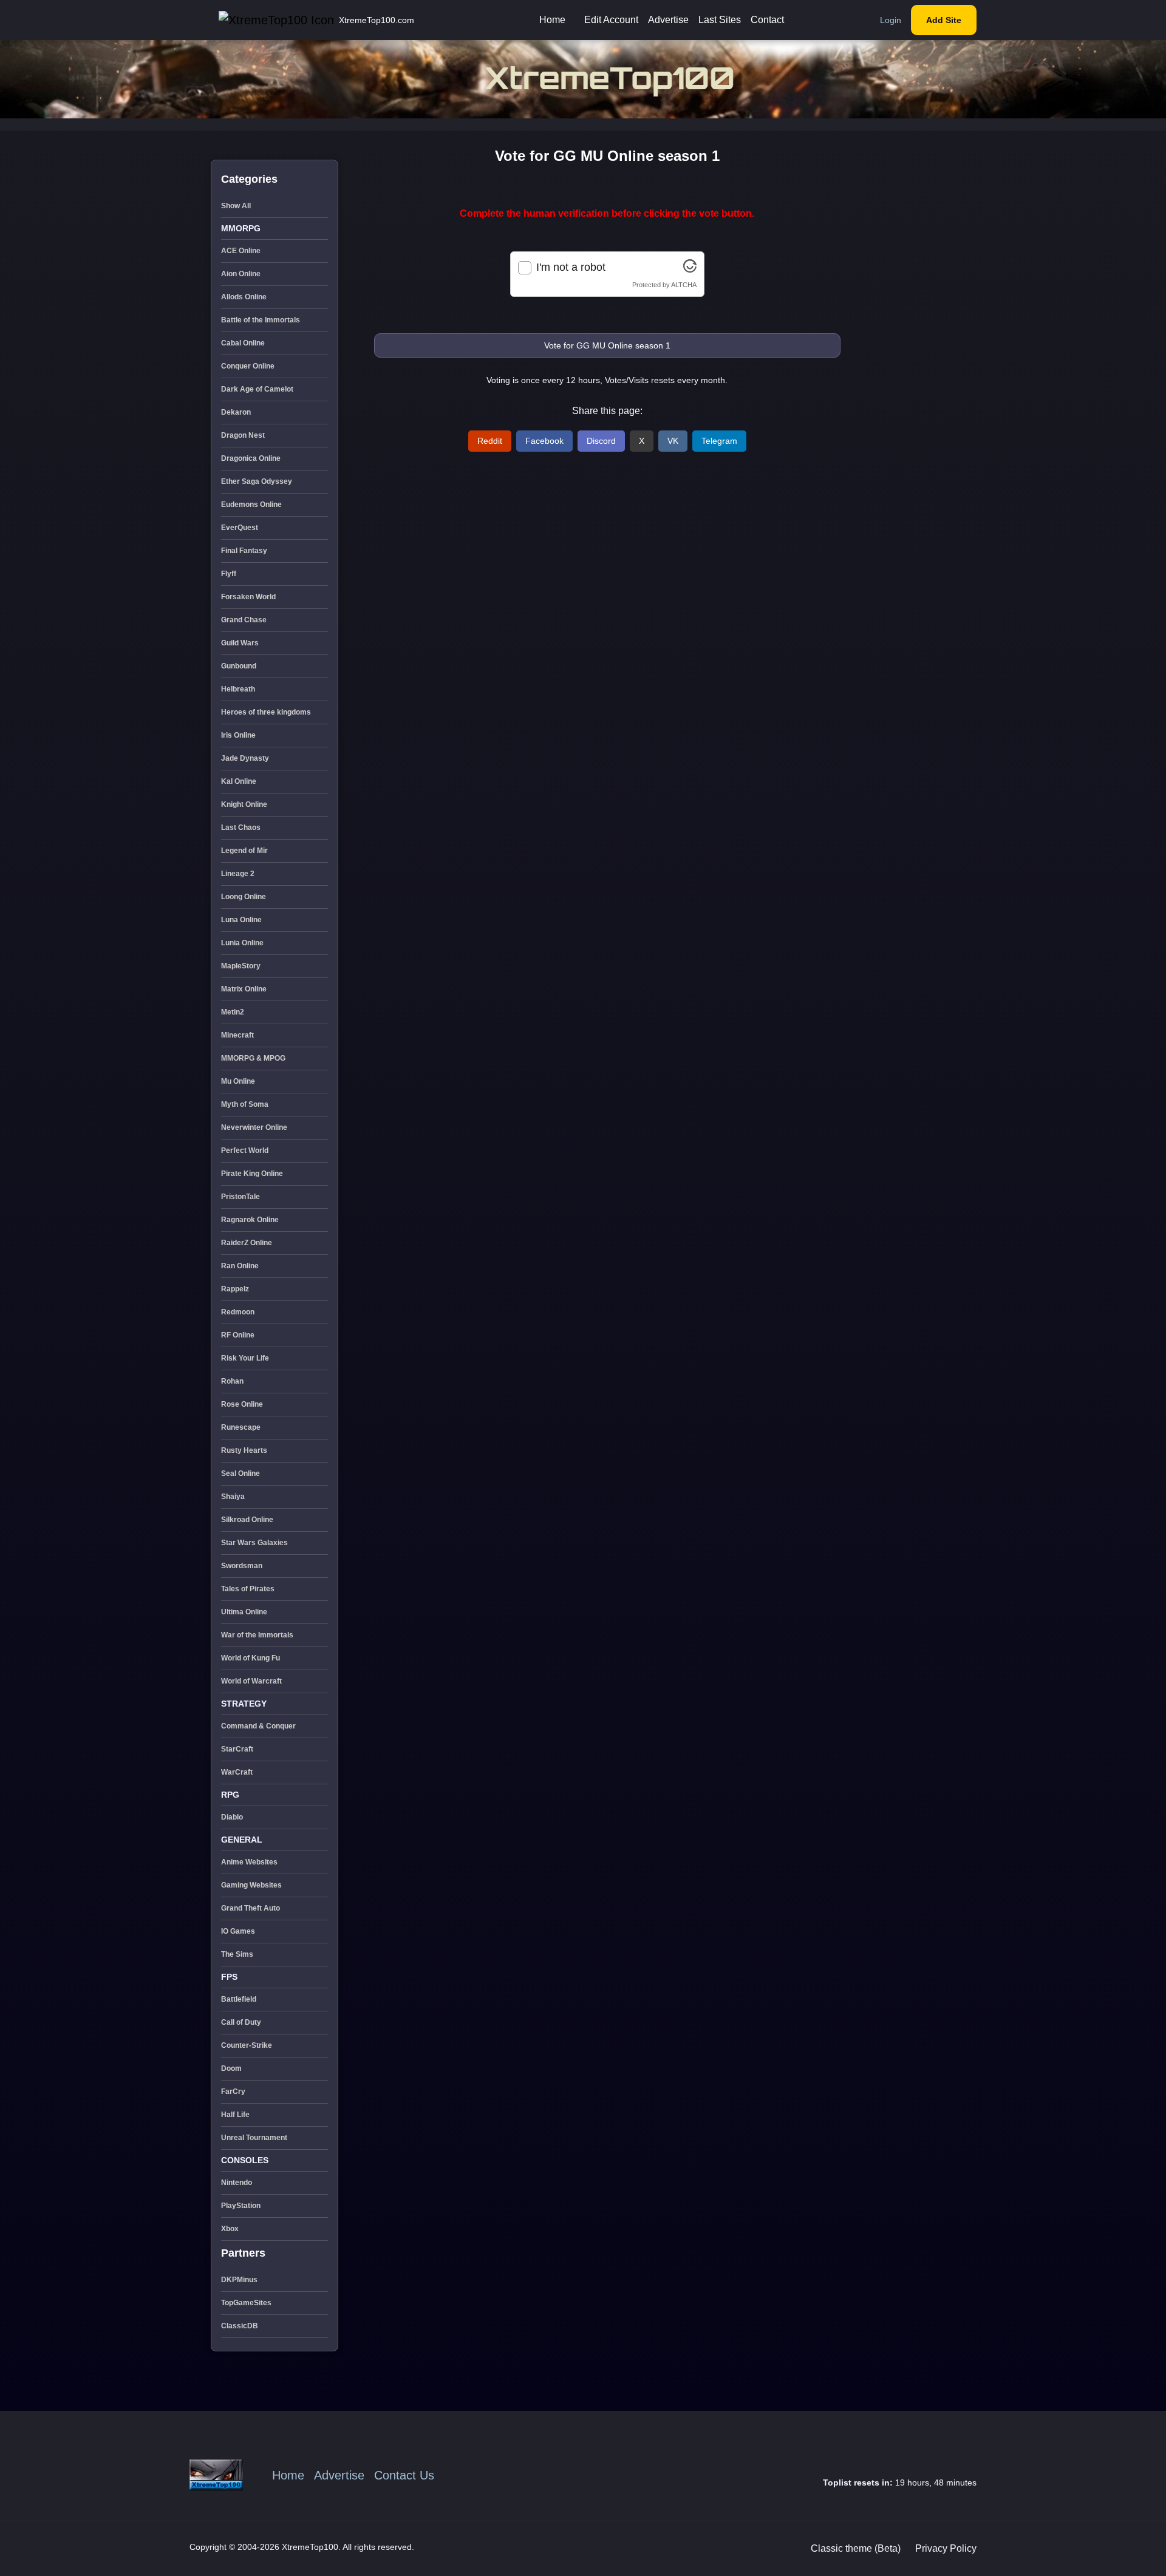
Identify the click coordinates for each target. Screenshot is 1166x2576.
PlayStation (241, 2206)
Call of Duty (241, 2022)
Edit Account (611, 20)
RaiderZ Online (247, 1243)
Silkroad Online (247, 1520)
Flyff (229, 574)
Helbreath (238, 689)
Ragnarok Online (250, 1220)
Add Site (944, 20)
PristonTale (240, 1197)
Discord (601, 441)
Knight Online (244, 804)
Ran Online (240, 1266)
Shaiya (233, 1497)
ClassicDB (240, 2326)
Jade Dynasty (245, 758)
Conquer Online (248, 366)
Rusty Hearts (244, 1450)
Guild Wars (240, 643)
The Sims (237, 1954)
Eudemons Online (251, 505)
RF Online (238, 1335)
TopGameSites (246, 2303)
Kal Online (239, 781)
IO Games (238, 1931)
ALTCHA (684, 285)
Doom (231, 2068)
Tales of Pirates (248, 1589)
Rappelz (235, 1289)
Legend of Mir (244, 851)
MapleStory (241, 966)
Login (891, 20)
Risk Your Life (245, 1358)
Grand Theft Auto (251, 1908)
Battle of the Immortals (261, 320)
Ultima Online (244, 1612)
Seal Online (240, 1473)
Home (552, 20)
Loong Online (244, 897)
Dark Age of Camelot (257, 389)
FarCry (233, 2092)
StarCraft (237, 1749)
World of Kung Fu (251, 1658)
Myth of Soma (245, 1104)
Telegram (719, 441)
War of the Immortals (257, 1635)
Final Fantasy (244, 551)
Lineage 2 (238, 874)
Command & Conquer (258, 1726)
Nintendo (237, 2183)
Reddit (490, 441)
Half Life (235, 2115)
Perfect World (245, 1150)
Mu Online (238, 1081)
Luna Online (241, 920)
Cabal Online (243, 343)
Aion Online (241, 274)
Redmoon (238, 1312)
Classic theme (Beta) (856, 2548)
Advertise (668, 20)
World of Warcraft (251, 1681)
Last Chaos (241, 828)
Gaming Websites (251, 1885)
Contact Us (404, 2475)
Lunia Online (242, 943)
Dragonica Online (251, 458)
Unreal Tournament (254, 2138)
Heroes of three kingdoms (266, 712)
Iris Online (238, 735)
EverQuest (240, 528)
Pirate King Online (252, 1174)
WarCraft (237, 1772)
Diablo (232, 1817)
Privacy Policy (946, 2548)
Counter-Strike (247, 2045)
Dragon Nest (243, 435)
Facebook (544, 441)
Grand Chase (244, 620)
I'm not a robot (571, 267)
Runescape (241, 1427)
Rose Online (242, 1404)
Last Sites (720, 20)
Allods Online (244, 297)
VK (673, 441)
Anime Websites (249, 1862)
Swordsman (242, 1566)
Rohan (232, 1381)
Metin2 (233, 1012)
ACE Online (241, 251)
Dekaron (236, 412)
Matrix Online (244, 989)
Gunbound (239, 666)
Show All (236, 206)
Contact (767, 20)
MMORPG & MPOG (253, 1058)
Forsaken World (248, 597)
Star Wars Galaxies (254, 1543)
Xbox (230, 2229)
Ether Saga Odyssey (257, 481)
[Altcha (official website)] (690, 269)
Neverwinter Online (254, 1127)
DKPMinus (239, 2280)
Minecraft (237, 1035)
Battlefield (239, 1999)
